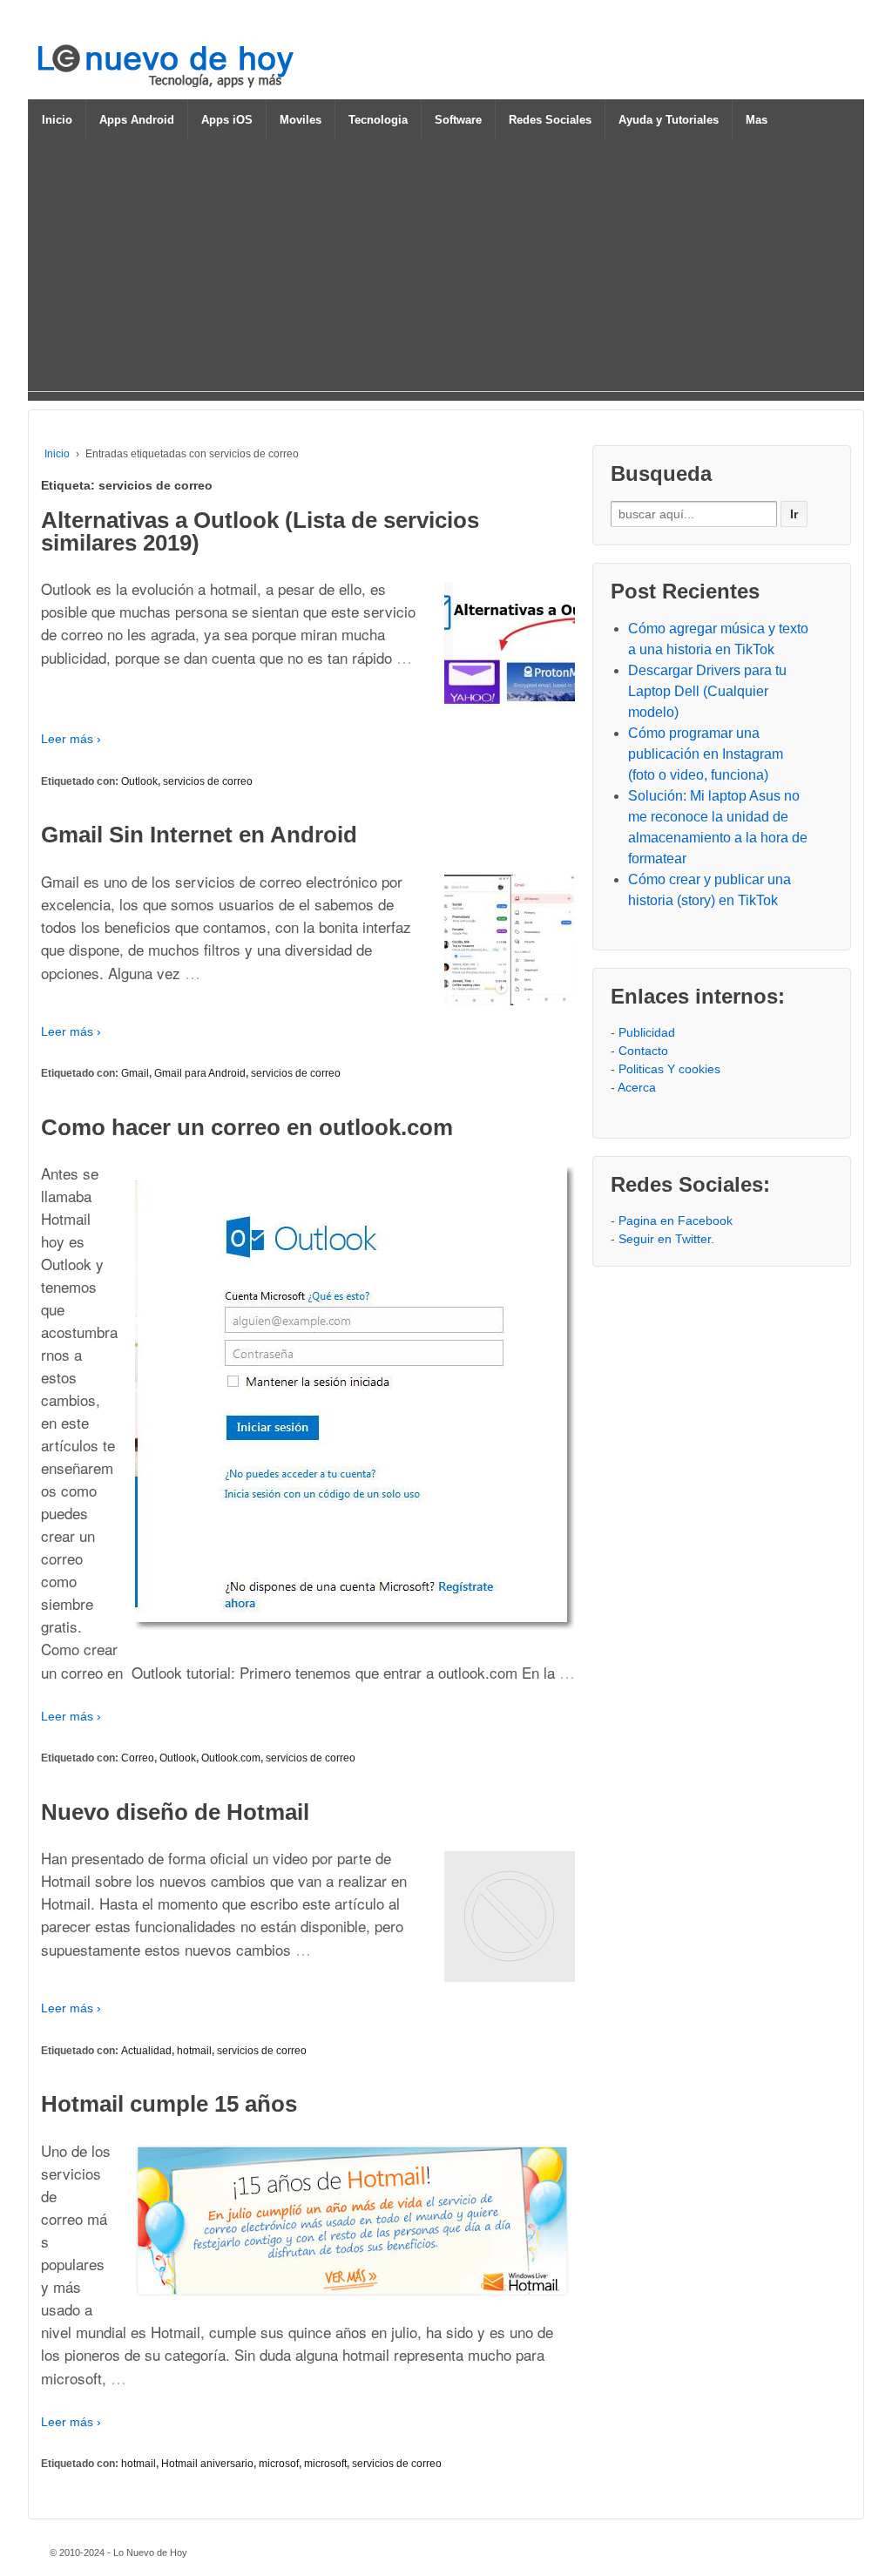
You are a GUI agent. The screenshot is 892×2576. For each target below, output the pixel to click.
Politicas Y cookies (669, 1069)
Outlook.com (231, 1758)
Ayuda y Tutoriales (669, 120)
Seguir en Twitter (665, 1239)
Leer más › (71, 739)
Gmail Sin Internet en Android (199, 835)
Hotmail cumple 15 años (169, 2104)
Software (458, 120)
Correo (138, 1758)
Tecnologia (378, 120)
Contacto (643, 1051)
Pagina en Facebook (676, 1220)
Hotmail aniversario (207, 2464)
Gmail (135, 1073)
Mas (757, 120)
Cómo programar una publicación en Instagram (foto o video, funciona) (706, 754)
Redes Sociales (550, 120)
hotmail (194, 2051)
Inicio (57, 120)
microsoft (325, 2464)
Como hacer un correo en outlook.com (247, 1127)
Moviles (301, 120)
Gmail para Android (200, 1073)
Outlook (139, 781)
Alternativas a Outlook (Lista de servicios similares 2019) (260, 531)
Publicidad (647, 1032)
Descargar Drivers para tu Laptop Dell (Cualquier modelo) (707, 691)
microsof (279, 2464)
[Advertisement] (446, 269)
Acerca (637, 1087)
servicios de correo (208, 781)
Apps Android (137, 120)
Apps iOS (227, 120)
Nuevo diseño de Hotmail (175, 1812)
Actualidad (146, 2051)
